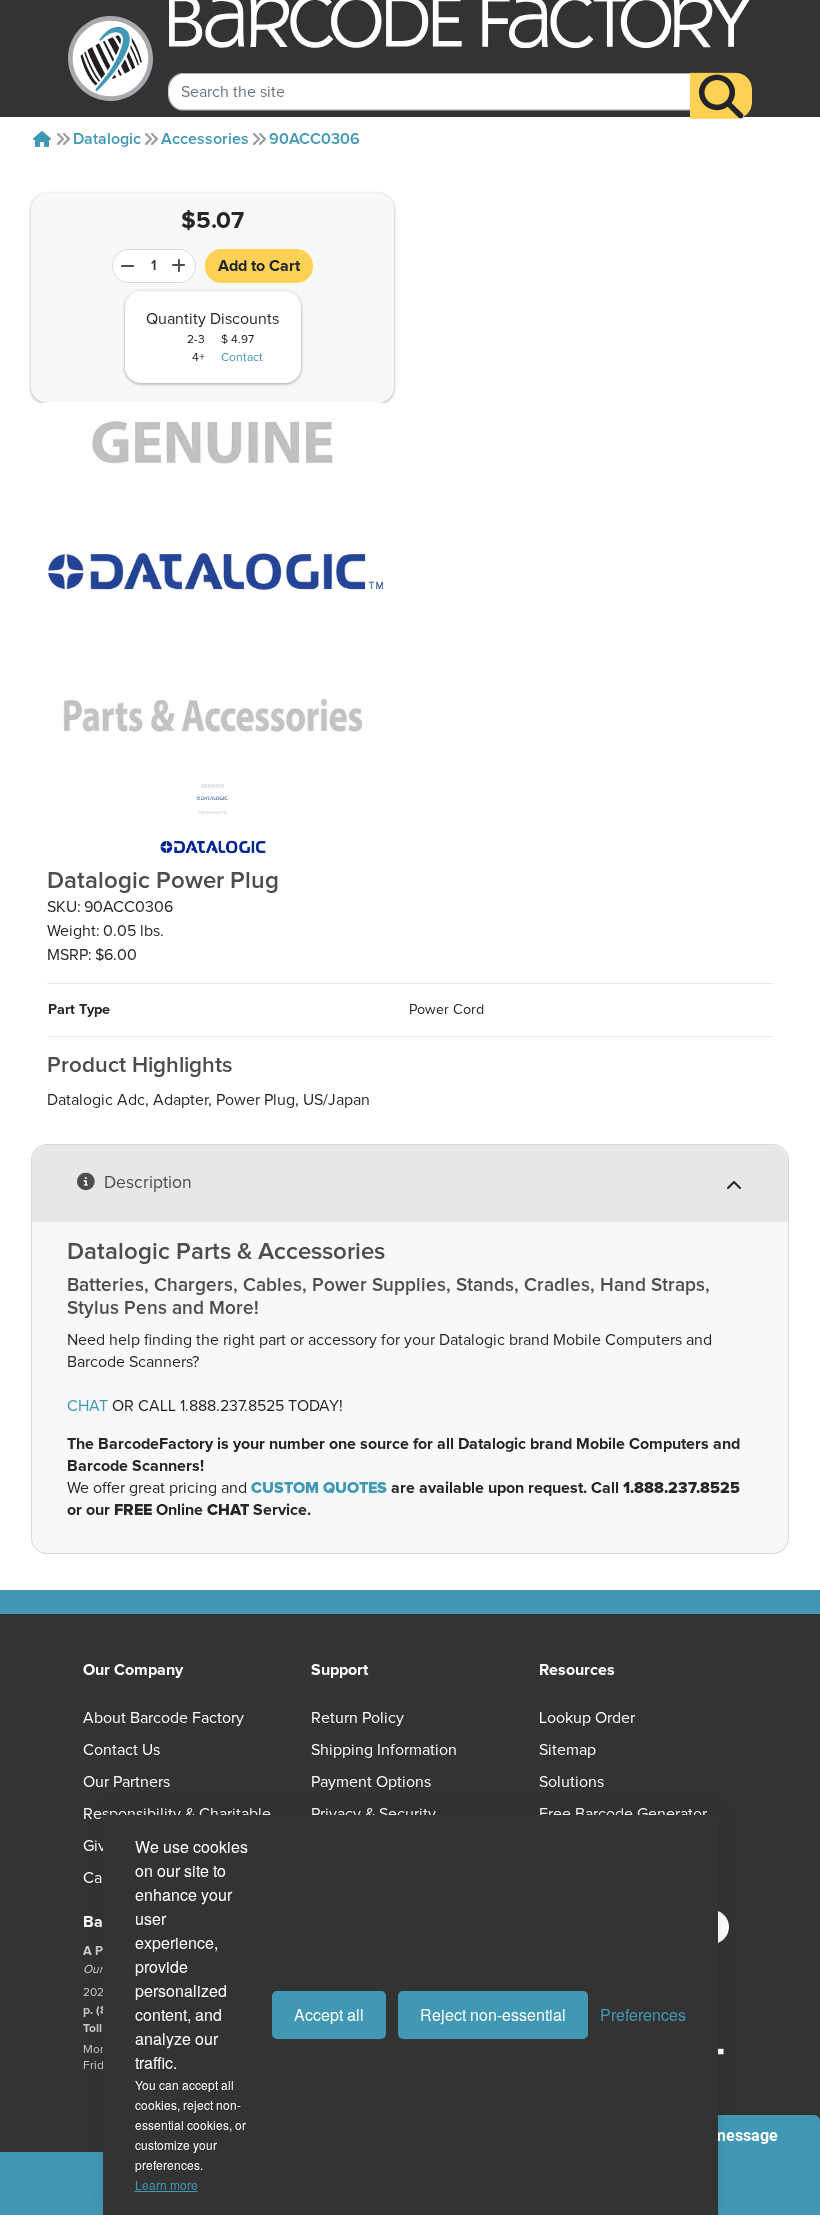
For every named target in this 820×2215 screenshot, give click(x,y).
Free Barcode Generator (623, 1814)
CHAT (87, 1406)
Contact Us (121, 1750)
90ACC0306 (314, 139)
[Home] (42, 139)
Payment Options (371, 1782)
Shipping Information (384, 1750)
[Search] (721, 96)
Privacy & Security (373, 1814)
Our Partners (126, 1782)
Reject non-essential (493, 2014)
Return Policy (357, 1718)
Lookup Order (587, 1718)
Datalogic (107, 139)
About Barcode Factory (163, 1718)
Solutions (571, 1782)
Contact (242, 358)
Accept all (329, 2014)
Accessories (205, 139)
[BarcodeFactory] (110, 58)
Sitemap (567, 1750)
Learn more (166, 2184)
